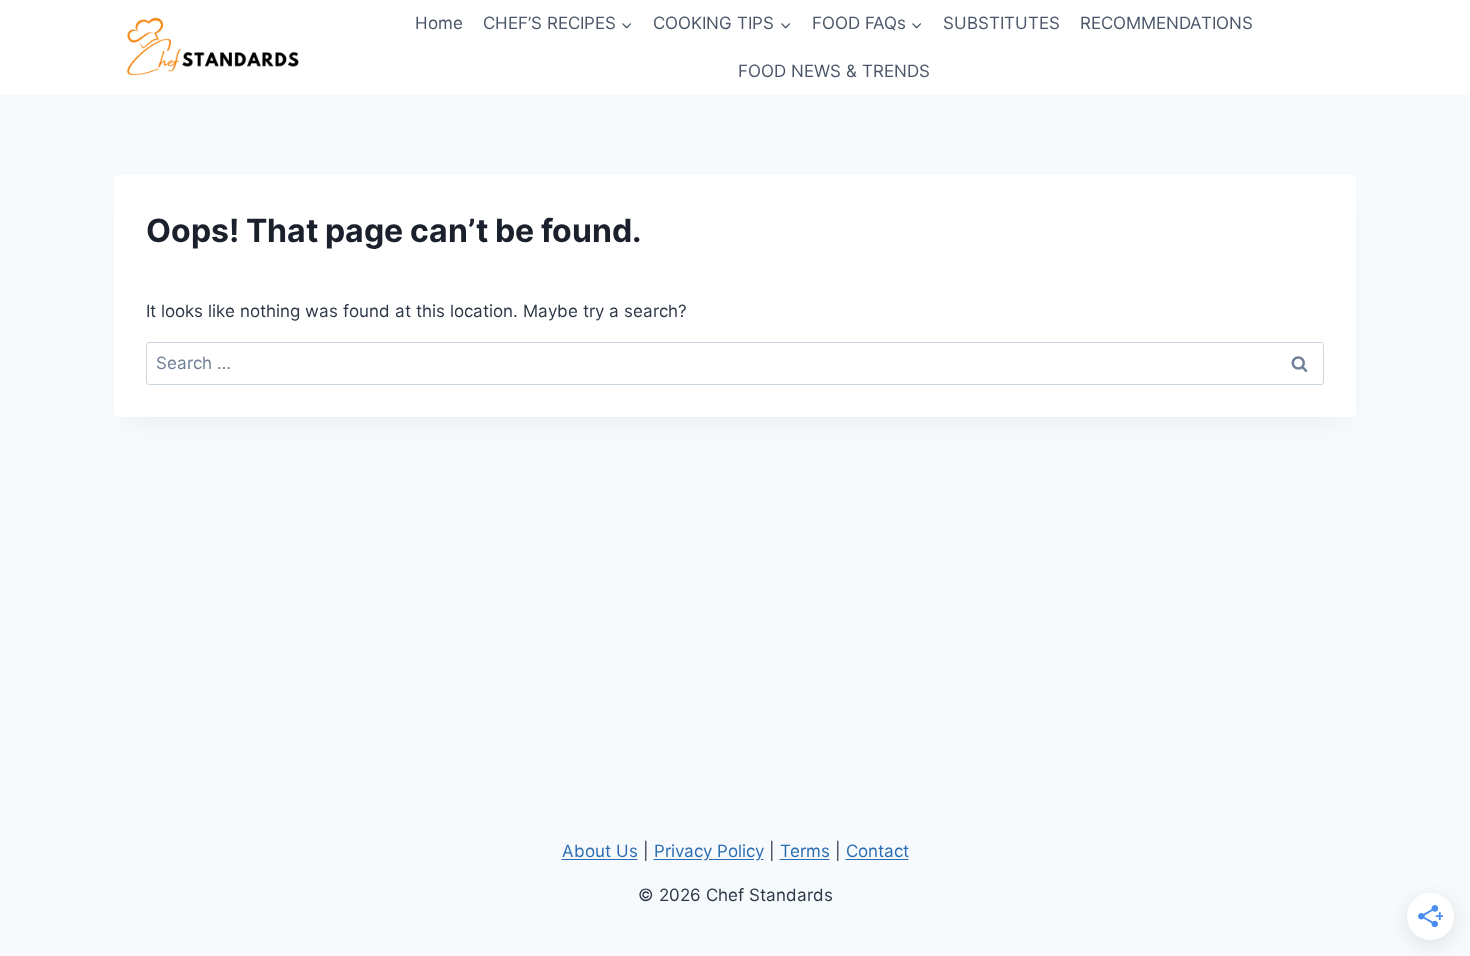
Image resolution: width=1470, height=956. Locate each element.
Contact (877, 851)
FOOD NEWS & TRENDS (834, 71)
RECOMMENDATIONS (1166, 23)
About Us (600, 851)
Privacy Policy (709, 851)
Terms (805, 851)
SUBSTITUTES (1001, 23)
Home (439, 23)
